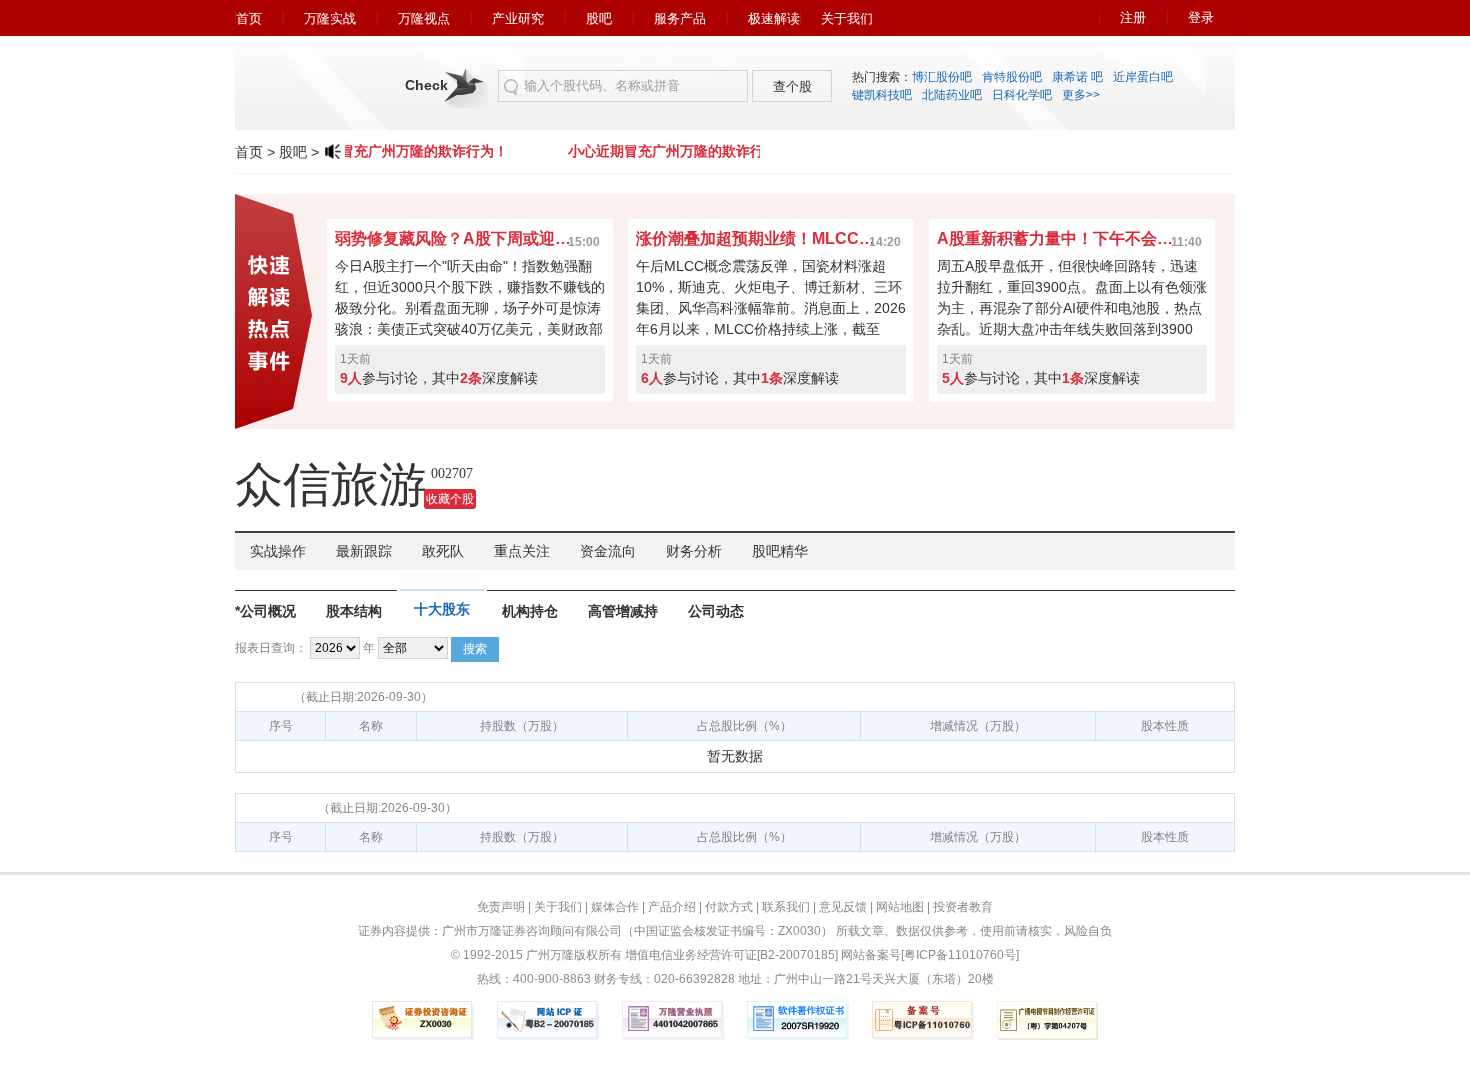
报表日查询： (271, 648)
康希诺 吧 (1077, 77)
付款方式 (729, 907)
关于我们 (847, 18)
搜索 (475, 649)
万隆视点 (424, 18)
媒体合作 (615, 907)
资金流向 (608, 551)
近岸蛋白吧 (1143, 77)
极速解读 (774, 18)
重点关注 (522, 551)
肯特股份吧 (1012, 77)
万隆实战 (330, 18)
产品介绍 (672, 907)
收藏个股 (450, 499)
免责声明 (501, 907)
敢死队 (443, 551)
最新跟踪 (364, 551)
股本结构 (354, 611)
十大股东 (442, 609)
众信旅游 (331, 484)
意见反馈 (843, 907)
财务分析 (694, 551)
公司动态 (716, 611)
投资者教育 (963, 907)
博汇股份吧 (942, 77)
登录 (1201, 17)
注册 (1133, 17)
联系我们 (786, 907)
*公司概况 (265, 611)
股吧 (599, 18)
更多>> (1081, 95)
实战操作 (278, 551)
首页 (249, 18)
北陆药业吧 (952, 95)
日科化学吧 (1022, 95)
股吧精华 (780, 551)
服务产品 (680, 18)
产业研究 (518, 18)
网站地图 (900, 907)
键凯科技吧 (882, 95)
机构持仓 (530, 611)
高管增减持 (623, 611)
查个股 (792, 86)
